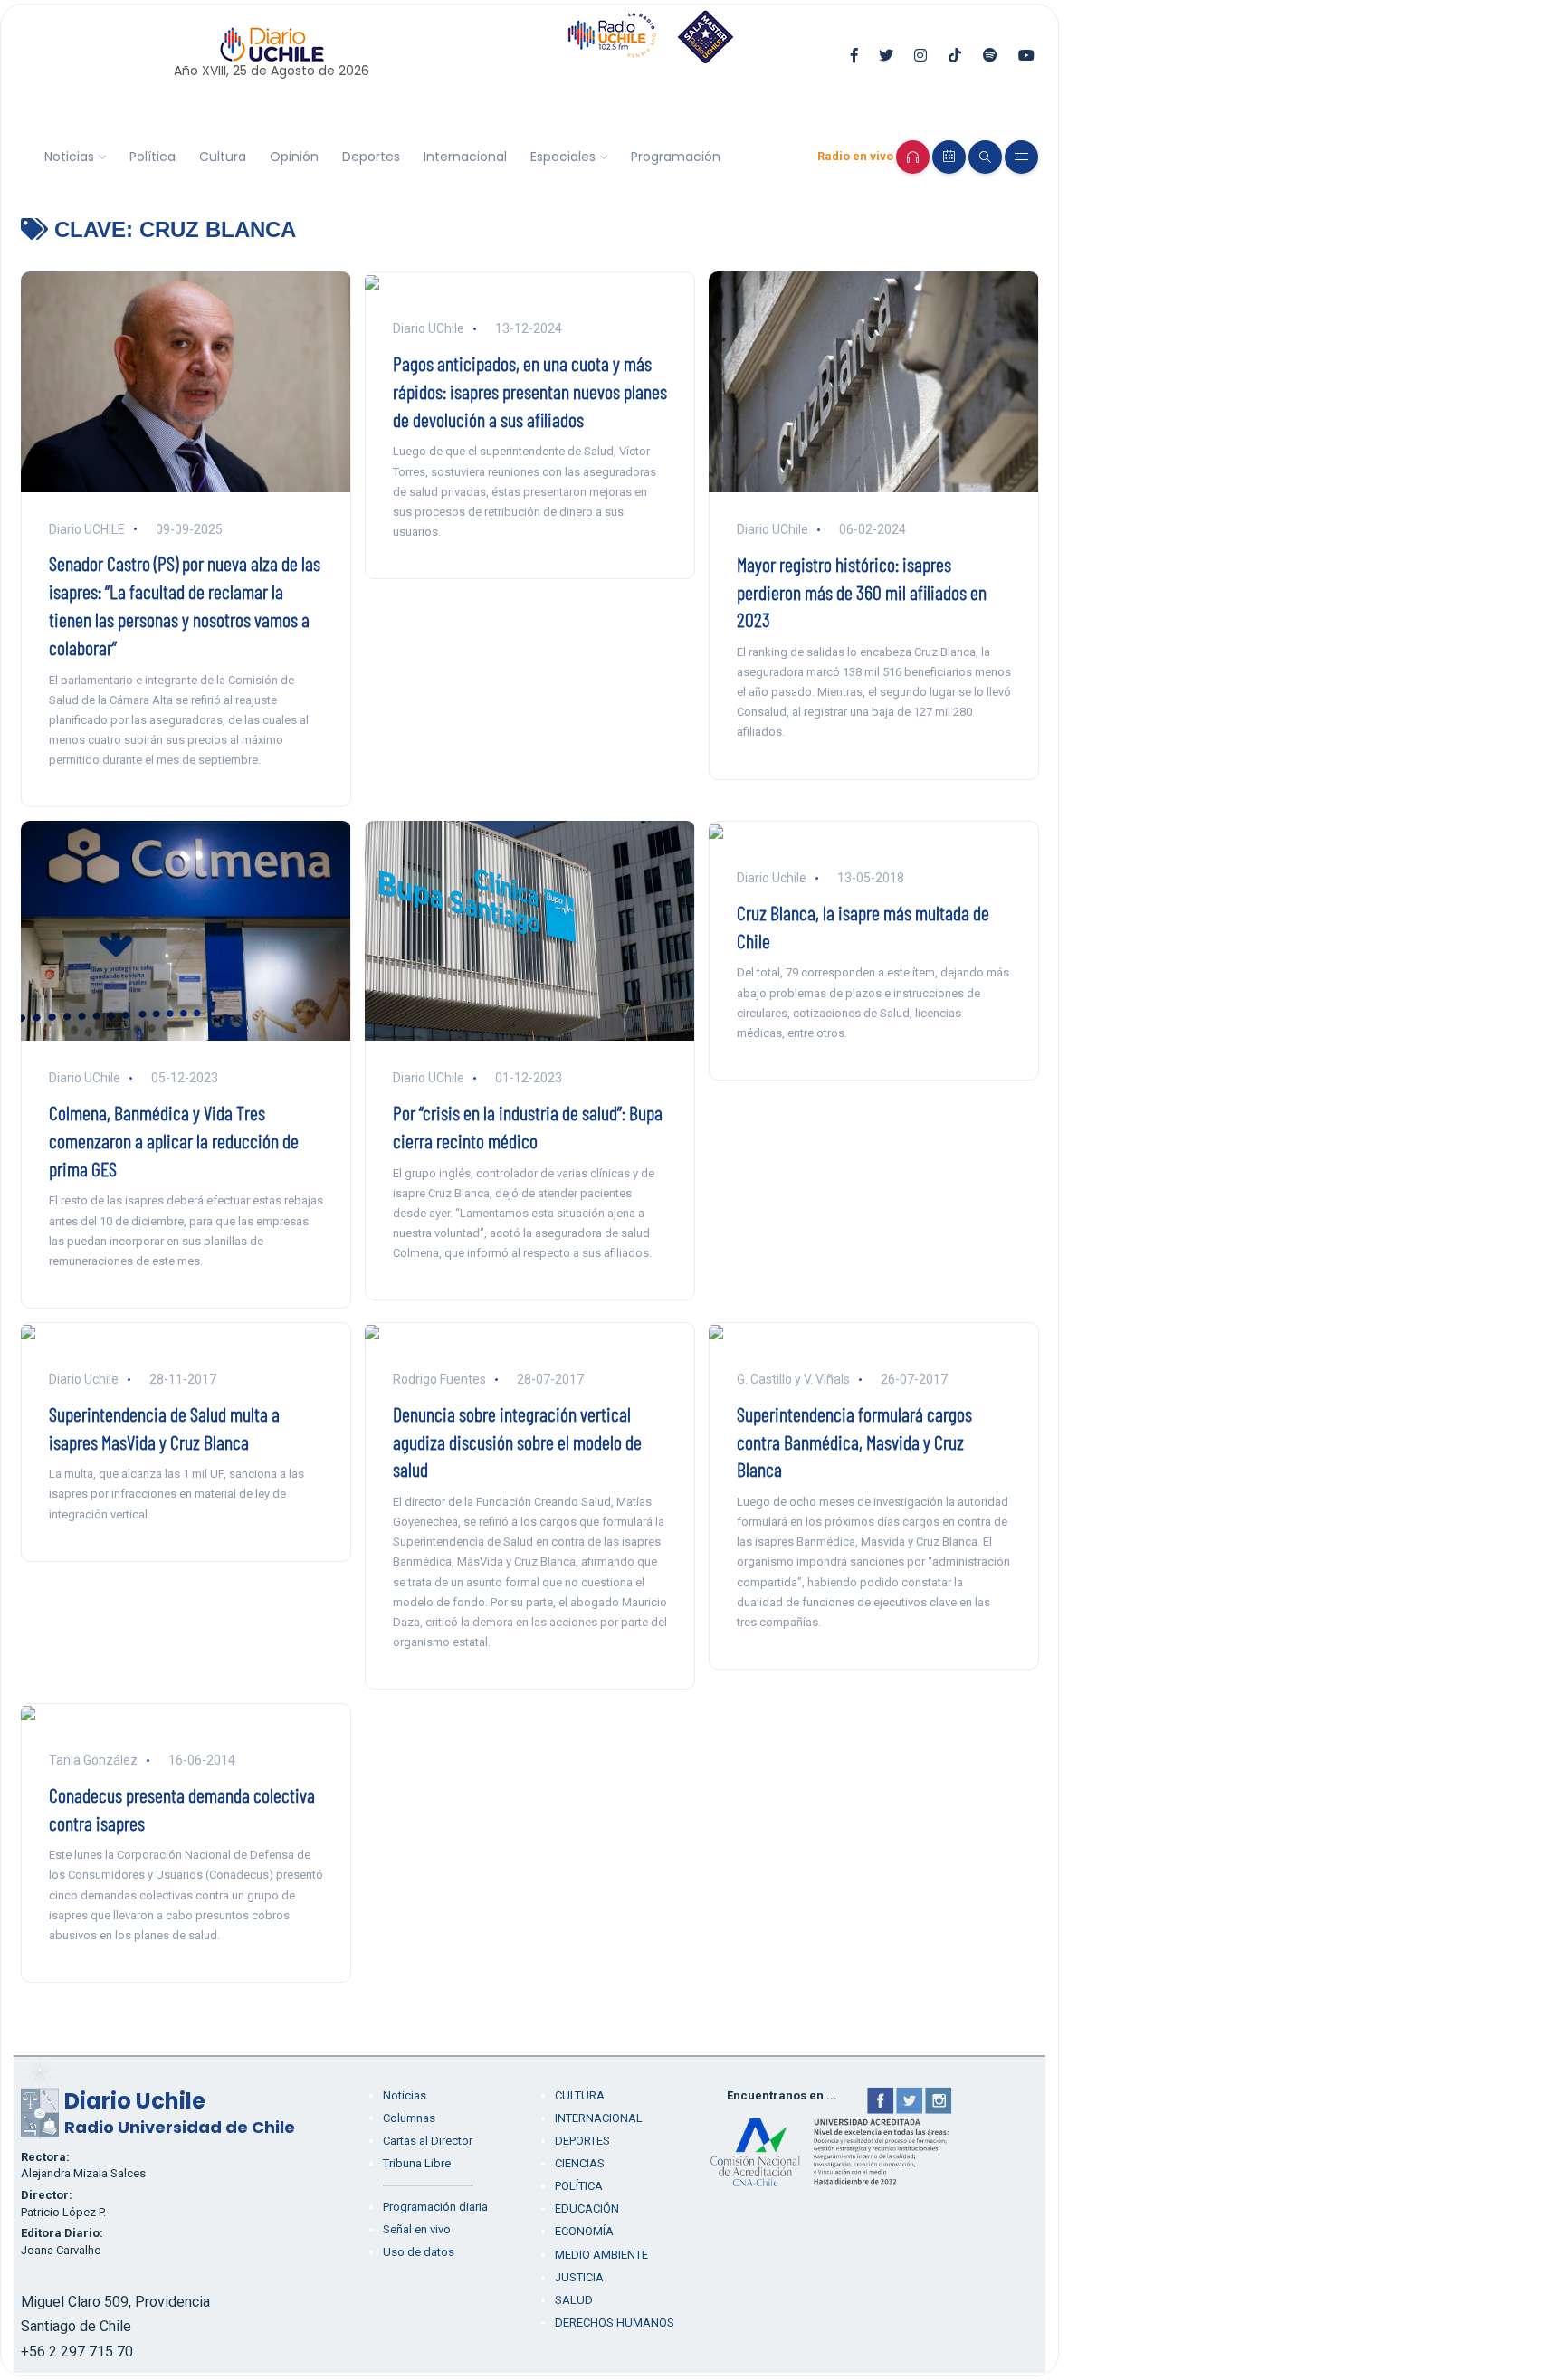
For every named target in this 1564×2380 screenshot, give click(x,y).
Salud (574, 2300)
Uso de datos (419, 2252)
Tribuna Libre (417, 2163)
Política (153, 157)
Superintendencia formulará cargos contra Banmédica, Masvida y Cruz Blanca (854, 1442)
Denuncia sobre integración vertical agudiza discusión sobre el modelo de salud (517, 1442)
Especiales (563, 157)
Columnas (409, 2118)
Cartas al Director (428, 2141)
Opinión (294, 157)
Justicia (579, 2277)
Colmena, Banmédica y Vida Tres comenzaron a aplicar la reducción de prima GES (174, 1140)
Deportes (371, 157)
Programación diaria (435, 2207)
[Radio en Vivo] (913, 157)
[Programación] (949, 157)
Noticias (69, 157)
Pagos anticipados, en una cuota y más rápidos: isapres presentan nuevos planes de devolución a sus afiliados (530, 391)
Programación (676, 157)
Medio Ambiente (601, 2255)
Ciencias (580, 2163)
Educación (587, 2209)
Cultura (223, 157)
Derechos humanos (615, 2323)
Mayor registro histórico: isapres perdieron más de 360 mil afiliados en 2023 (862, 592)
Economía (584, 2231)
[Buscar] (985, 157)
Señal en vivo (417, 2229)
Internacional (465, 157)
